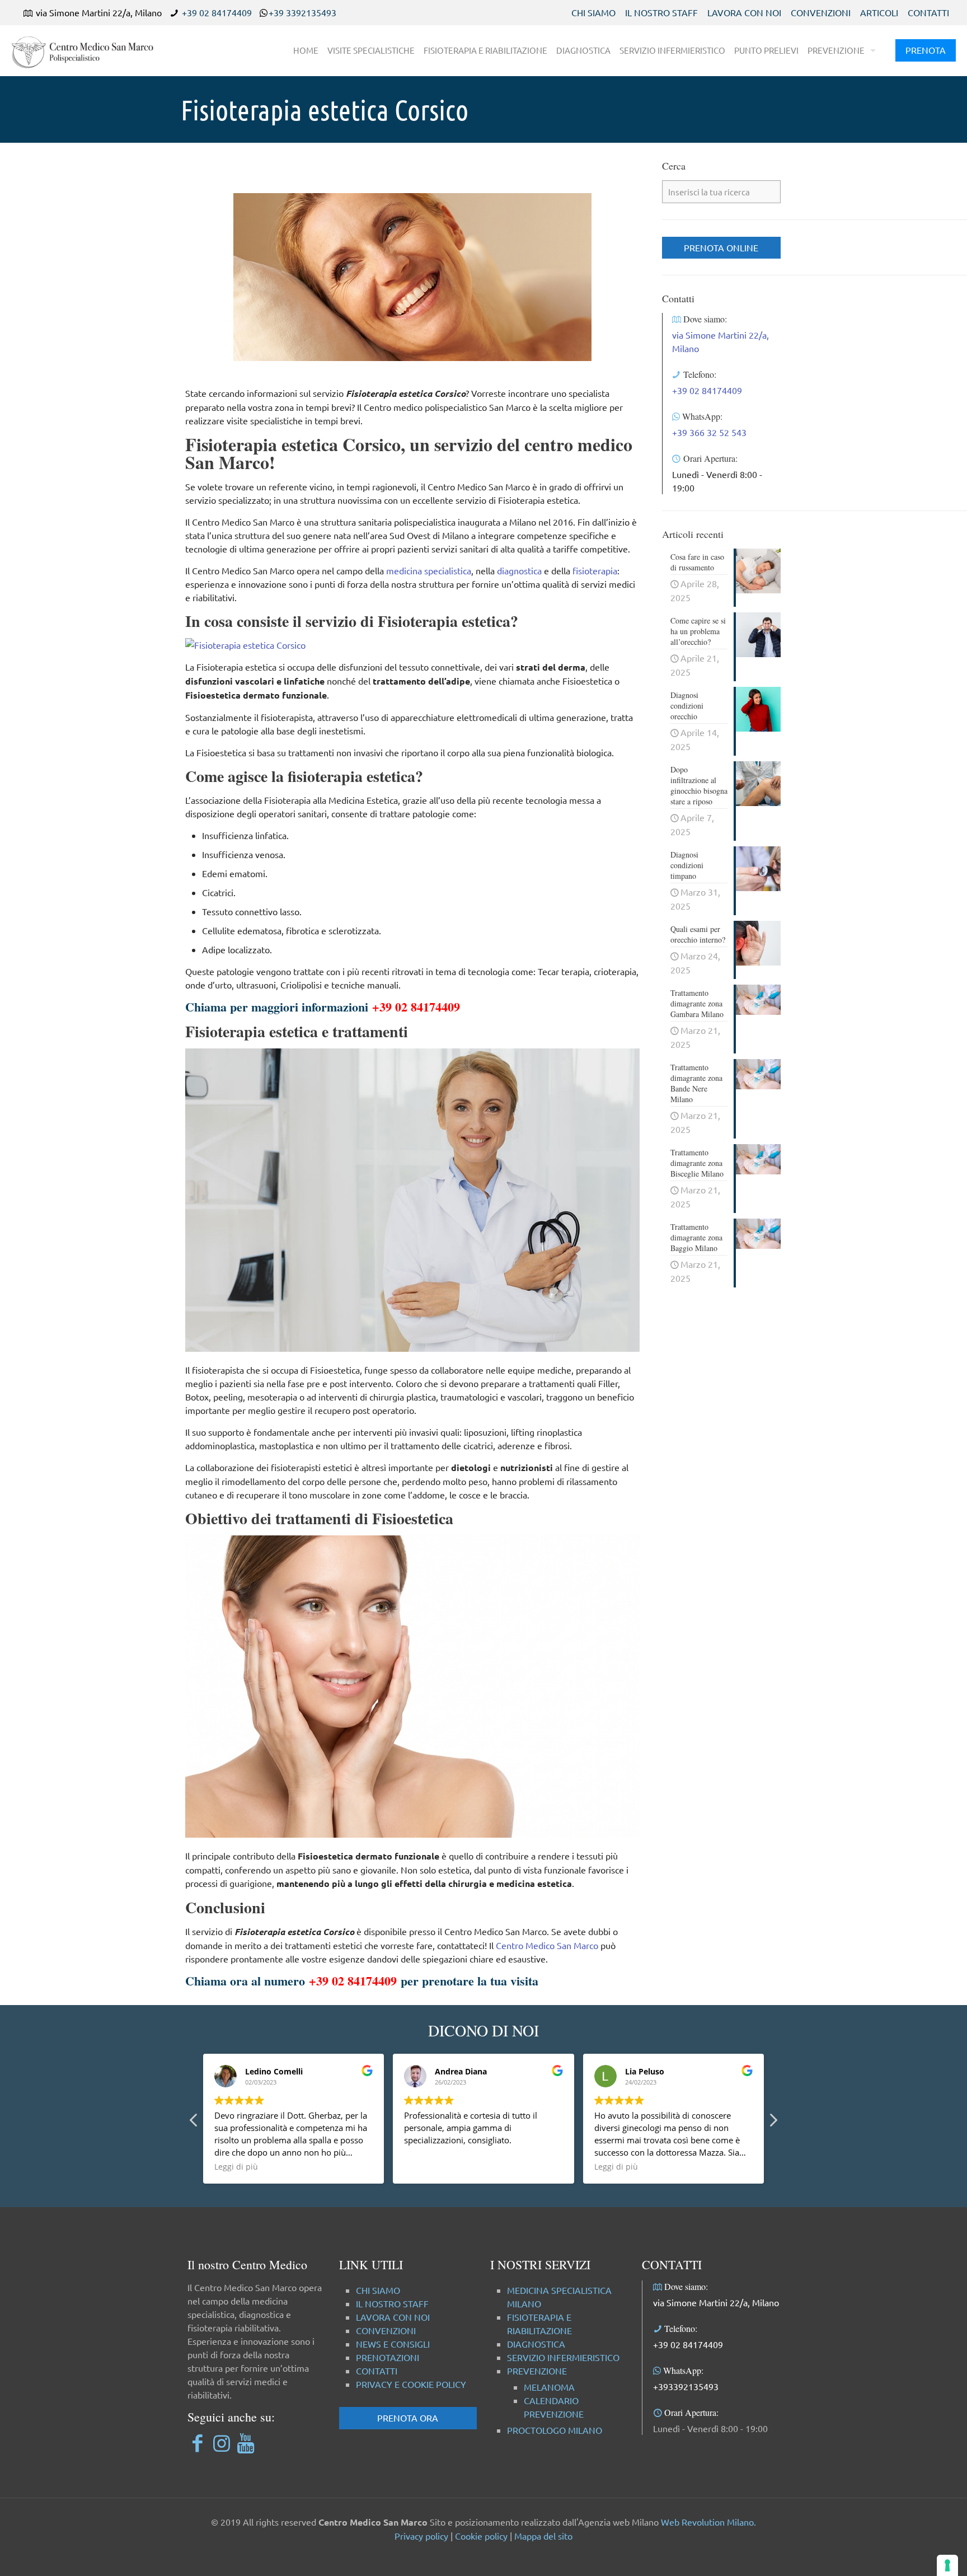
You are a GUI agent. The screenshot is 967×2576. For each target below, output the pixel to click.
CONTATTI (928, 12)
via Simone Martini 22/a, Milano (716, 2302)
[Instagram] (221, 2442)
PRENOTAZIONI (388, 2357)
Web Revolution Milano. (708, 2522)
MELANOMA (549, 2387)
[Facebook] (197, 2442)
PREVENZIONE (537, 2371)
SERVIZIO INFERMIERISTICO (563, 2357)
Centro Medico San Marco (547, 1945)
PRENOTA (926, 50)
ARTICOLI (879, 12)
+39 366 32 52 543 (709, 432)
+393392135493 (686, 2386)
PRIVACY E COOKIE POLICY (411, 2384)
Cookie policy (481, 2536)
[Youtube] (245, 2442)
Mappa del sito (543, 2536)
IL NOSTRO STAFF (661, 12)
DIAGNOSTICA (536, 2344)
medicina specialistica (429, 570)
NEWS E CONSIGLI (393, 2344)
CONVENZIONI (821, 12)
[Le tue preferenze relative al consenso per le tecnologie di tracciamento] (947, 2565)
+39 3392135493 (302, 12)
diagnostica (519, 570)
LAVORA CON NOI (744, 12)
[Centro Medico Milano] (90, 50)
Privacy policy (421, 2536)
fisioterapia (595, 570)
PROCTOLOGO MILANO (555, 2430)
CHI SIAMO (593, 12)
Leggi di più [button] (236, 2167)
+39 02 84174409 (217, 12)
